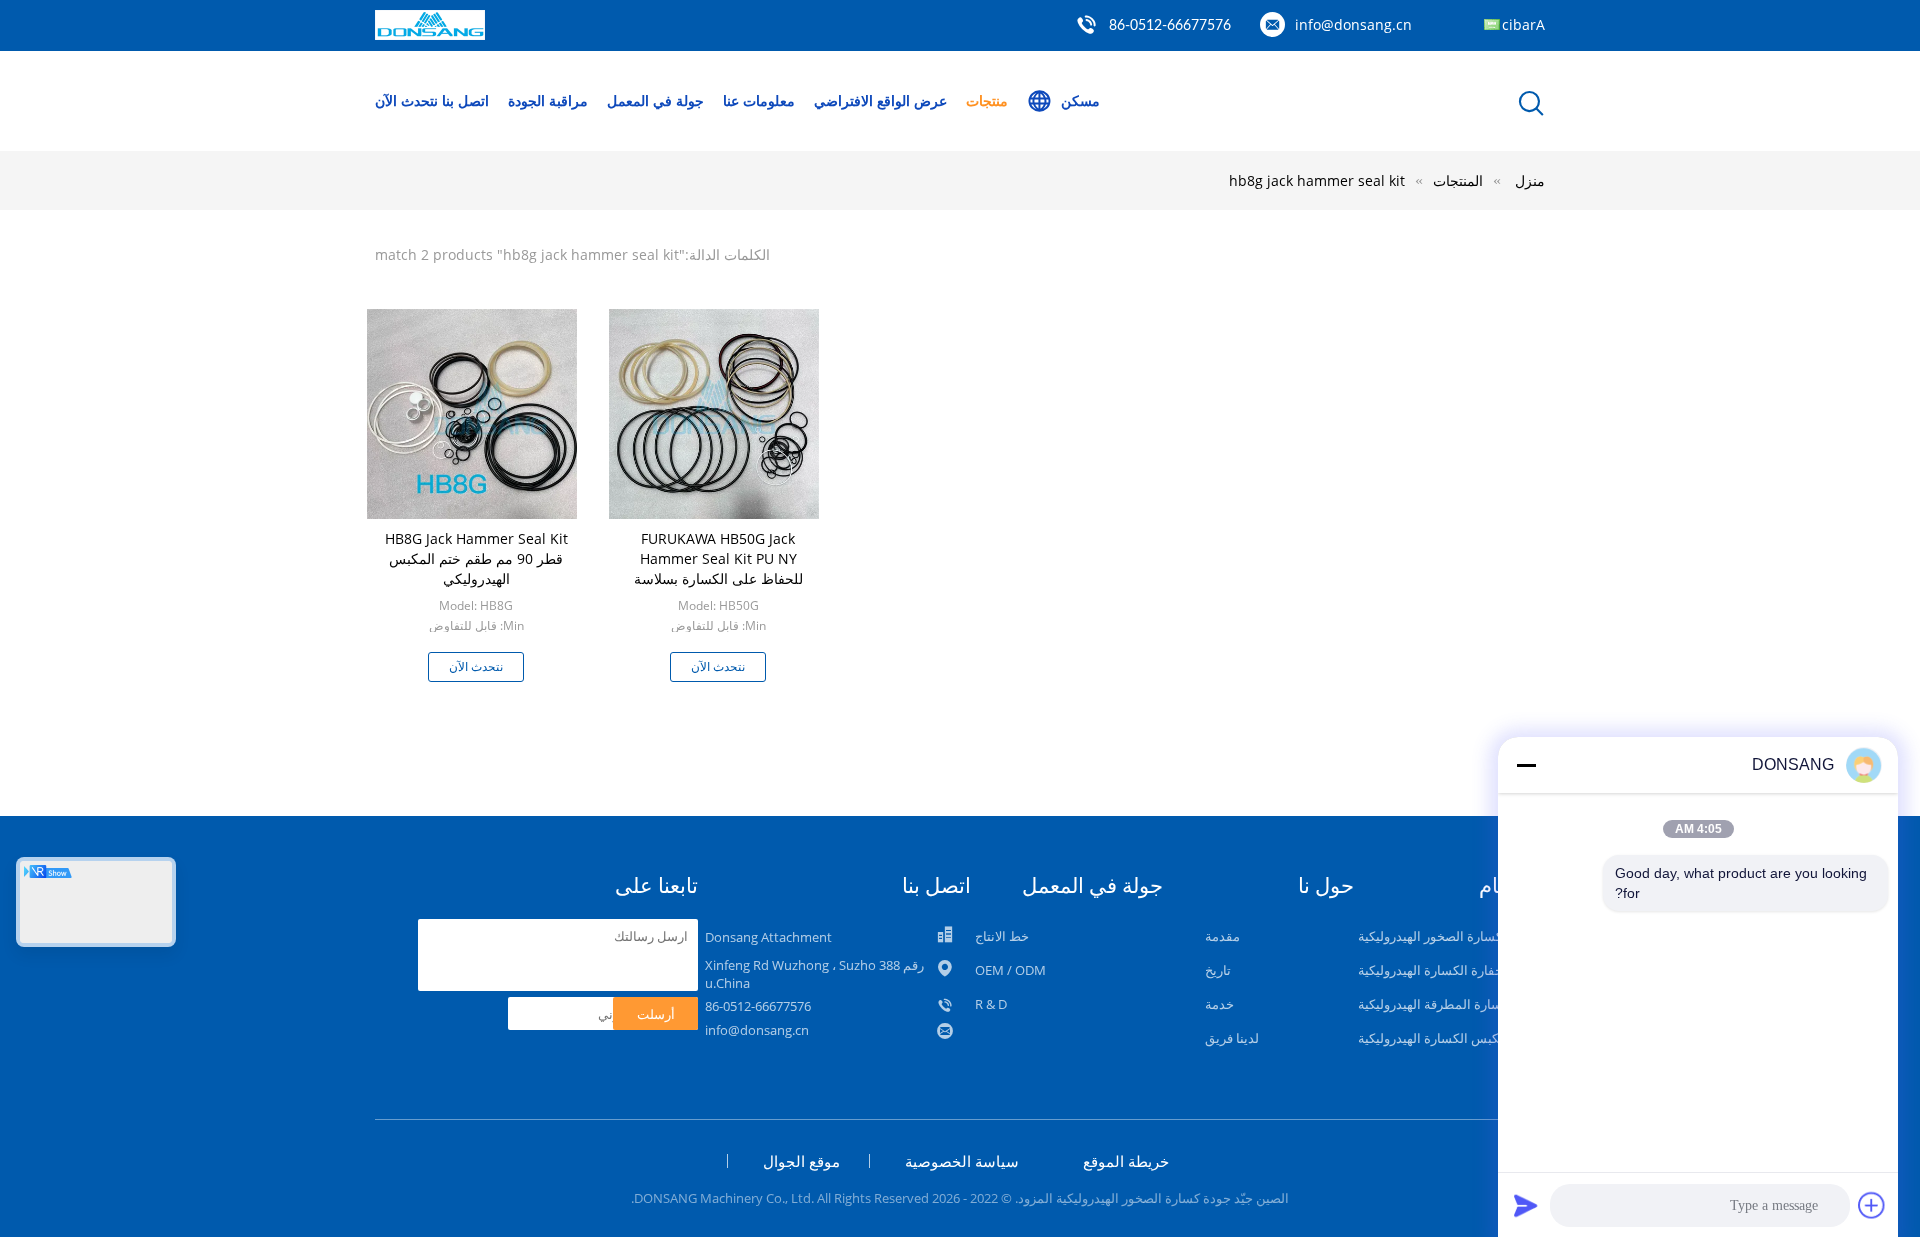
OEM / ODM (1010, 970)
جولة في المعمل (655, 100)
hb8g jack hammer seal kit (1317, 180)
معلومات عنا (759, 100)
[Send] (1526, 1205)
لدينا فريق (1232, 1038)
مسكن (1080, 100)
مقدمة (1222, 936)
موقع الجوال (801, 1161)
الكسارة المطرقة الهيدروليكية (1438, 1004)
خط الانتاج (1002, 936)
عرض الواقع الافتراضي (880, 100)
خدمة (1219, 1004)
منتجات (987, 100)
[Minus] (1526, 765)
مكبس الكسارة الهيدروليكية (1432, 1038)
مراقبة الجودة (548, 100)
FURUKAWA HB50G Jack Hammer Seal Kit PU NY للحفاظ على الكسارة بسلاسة (718, 558)
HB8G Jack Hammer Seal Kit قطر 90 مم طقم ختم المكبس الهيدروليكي (476, 558)
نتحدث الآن (406, 100)
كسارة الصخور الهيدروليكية (1430, 936)
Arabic (1523, 24)
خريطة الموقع (1126, 1161)
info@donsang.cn (1353, 24)
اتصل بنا (465, 100)
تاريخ (1218, 970)
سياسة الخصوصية (962, 1161)
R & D (991, 1004)
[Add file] (1872, 1205)
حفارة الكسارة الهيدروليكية (1430, 970)
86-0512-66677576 (1170, 26)
